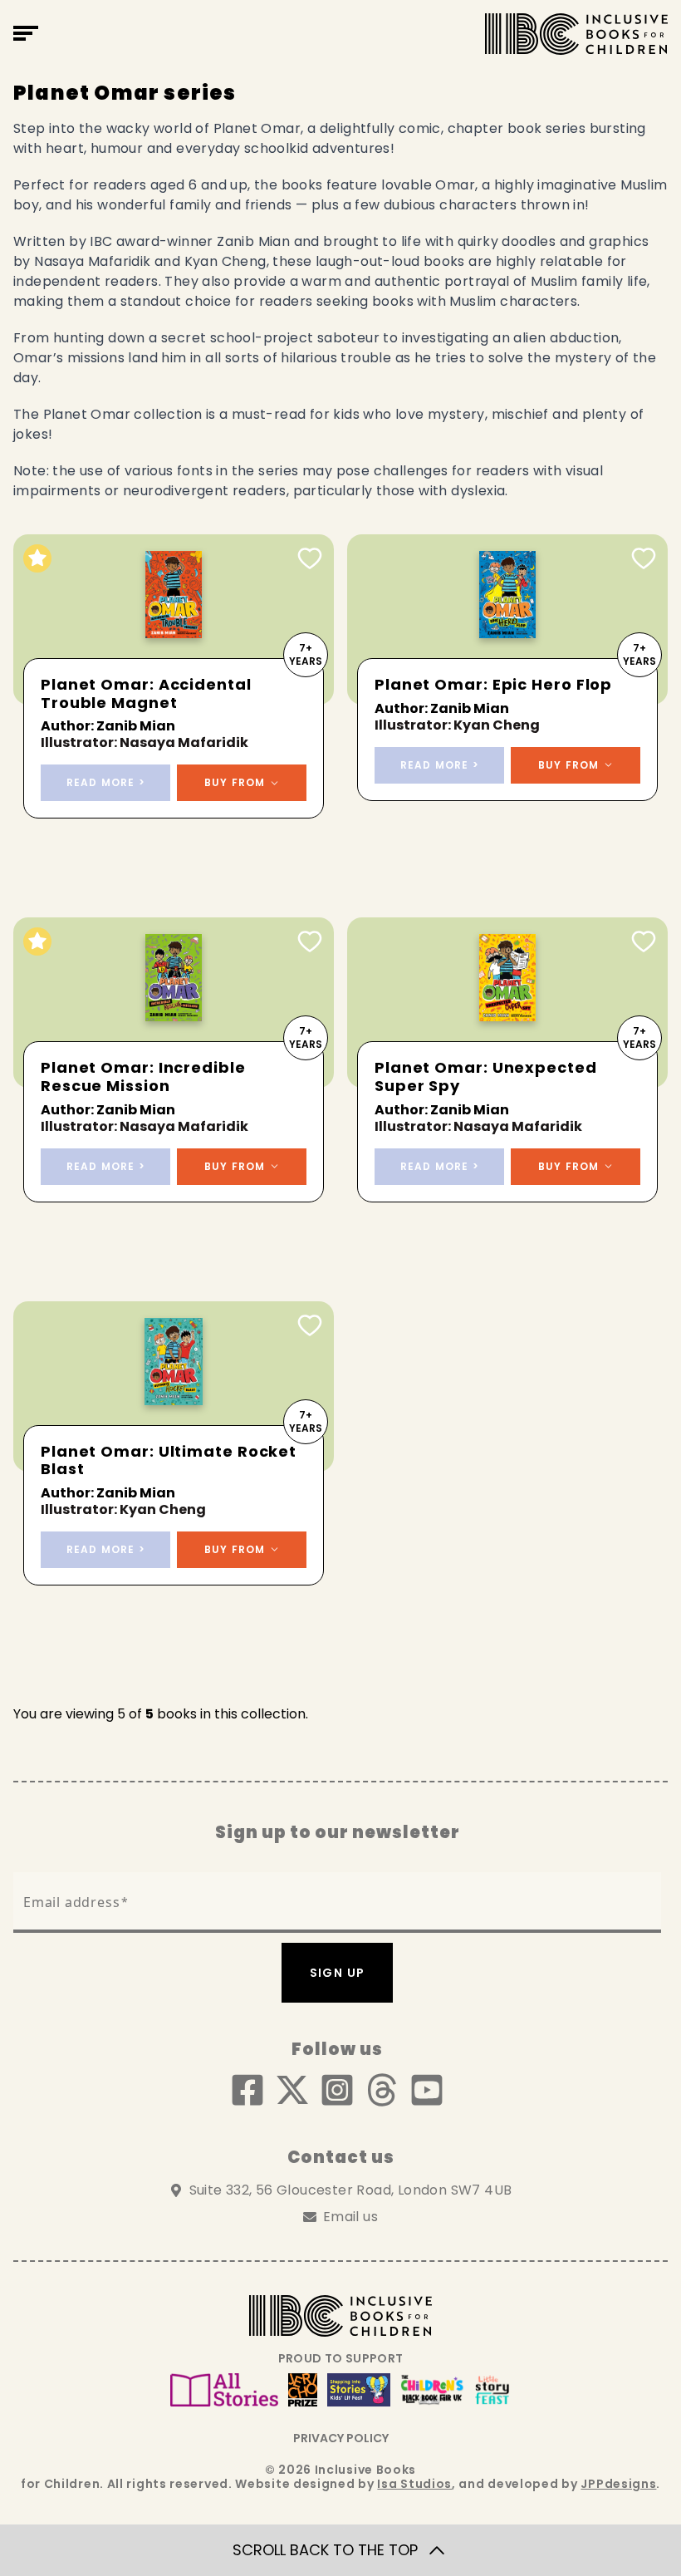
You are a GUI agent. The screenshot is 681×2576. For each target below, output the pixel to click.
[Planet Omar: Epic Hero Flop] (507, 619)
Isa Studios (414, 2484)
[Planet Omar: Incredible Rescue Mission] (174, 1003)
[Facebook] (247, 2090)
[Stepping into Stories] (359, 2390)
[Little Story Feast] (492, 2390)
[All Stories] (224, 2390)
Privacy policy (341, 2438)
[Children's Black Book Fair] (432, 2390)
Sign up (338, 1973)
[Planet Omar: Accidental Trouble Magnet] (174, 619)
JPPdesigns (618, 2484)
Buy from (235, 782)
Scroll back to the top (325, 2550)
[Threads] (382, 2090)
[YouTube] (427, 2090)
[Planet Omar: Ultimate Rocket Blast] (174, 1386)
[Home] (576, 34)
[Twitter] (292, 2090)
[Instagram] (337, 2090)
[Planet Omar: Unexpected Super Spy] (507, 1003)
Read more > (106, 782)
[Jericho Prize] (303, 2390)
